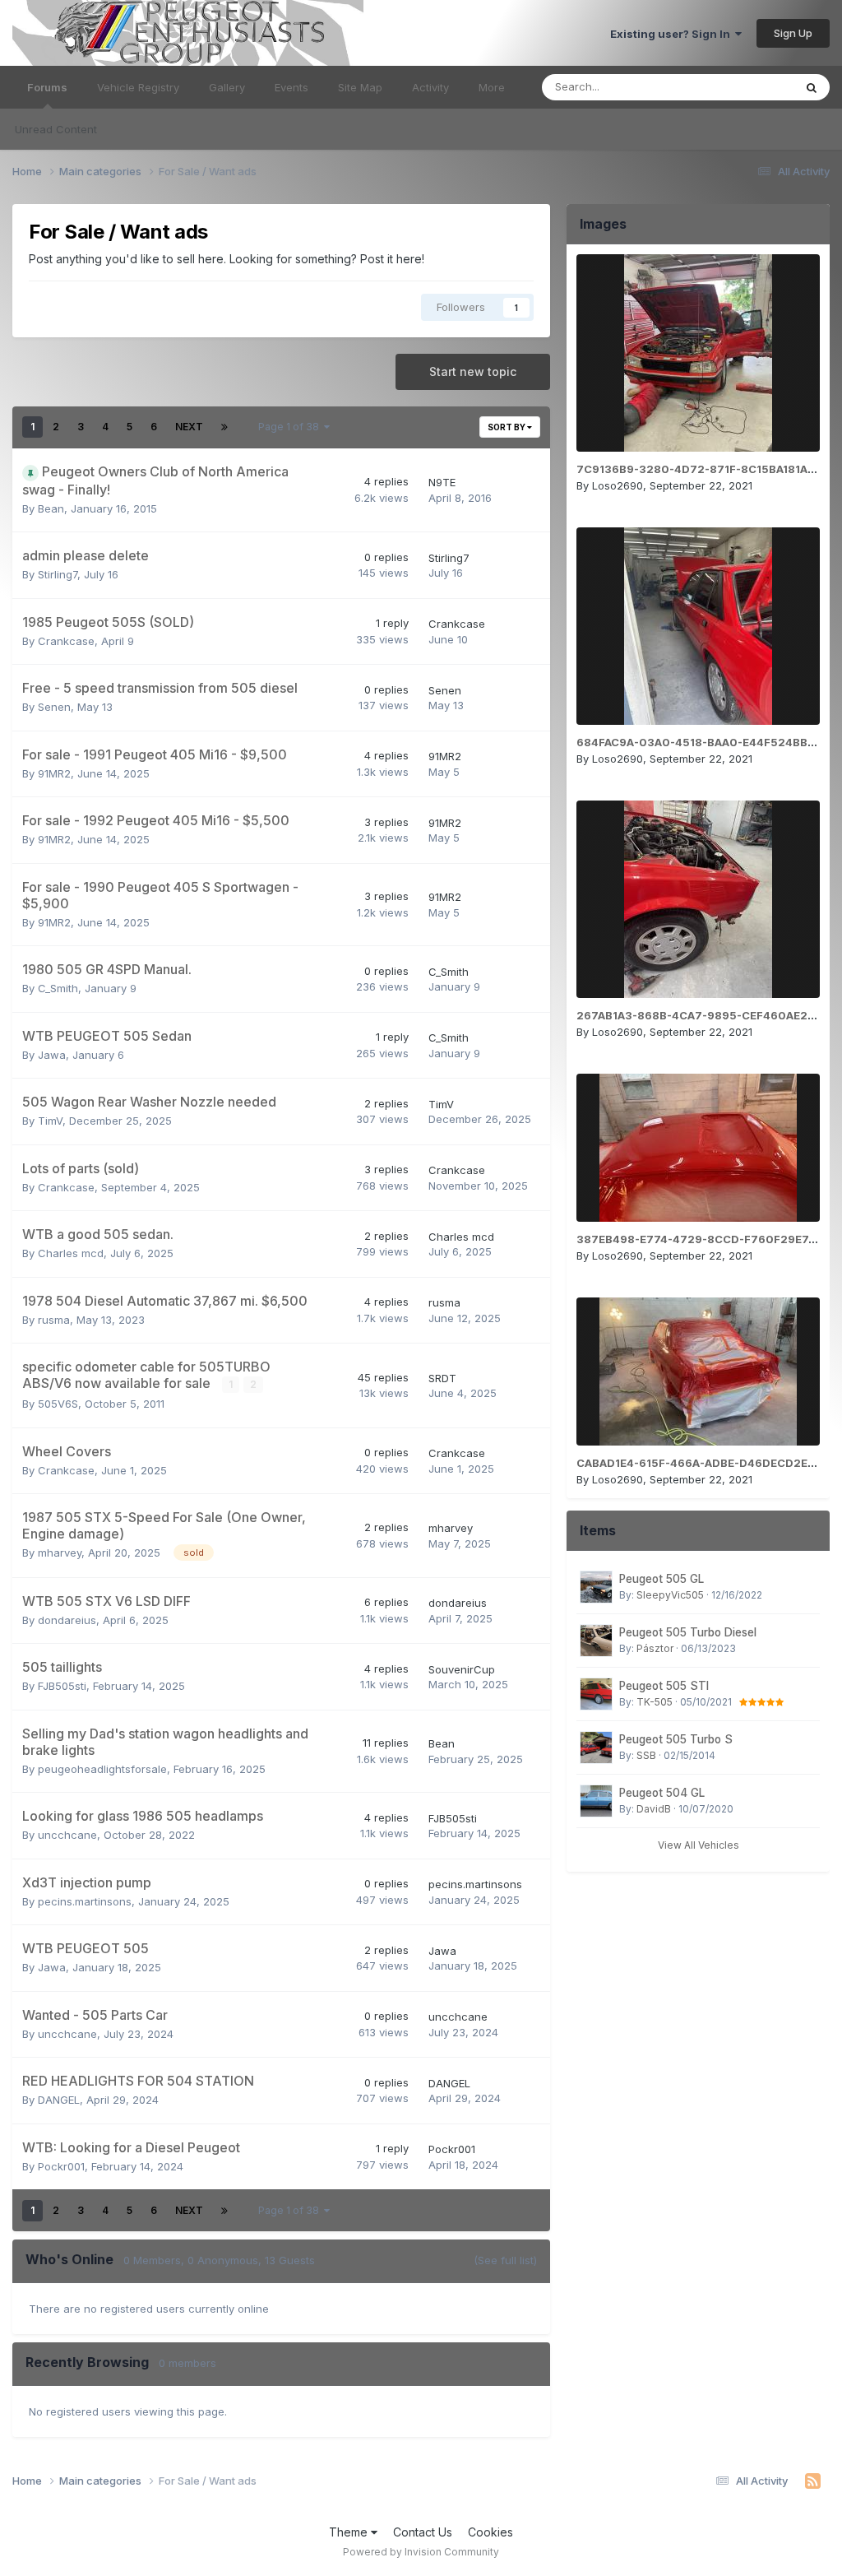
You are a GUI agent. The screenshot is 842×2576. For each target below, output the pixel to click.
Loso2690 (618, 485)
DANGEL (59, 2100)
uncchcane (67, 1835)
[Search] (812, 87)
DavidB (654, 1809)
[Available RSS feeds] (813, 2481)
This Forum (744, 87)
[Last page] (224, 427)
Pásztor (655, 1648)
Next (189, 427)
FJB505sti (62, 1686)
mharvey (60, 1553)
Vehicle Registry (138, 87)
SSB (646, 1755)
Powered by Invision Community (421, 2552)
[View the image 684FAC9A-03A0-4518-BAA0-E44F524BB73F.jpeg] (698, 626)
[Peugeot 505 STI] (596, 1694)
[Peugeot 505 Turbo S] (596, 1748)
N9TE (442, 482)
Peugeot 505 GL (662, 1579)
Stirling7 (58, 574)
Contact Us (423, 2532)
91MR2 (54, 773)
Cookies (490, 2532)
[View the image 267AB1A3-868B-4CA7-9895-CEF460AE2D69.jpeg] (698, 899)
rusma (54, 1320)
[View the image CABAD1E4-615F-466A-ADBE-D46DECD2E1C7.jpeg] (698, 1372)
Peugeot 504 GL (662, 1793)
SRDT (442, 1378)
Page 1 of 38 (291, 427)
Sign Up (793, 33)
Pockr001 (61, 2166)
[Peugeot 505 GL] (596, 1587)
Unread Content (56, 129)
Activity (430, 87)
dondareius (67, 1620)
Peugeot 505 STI (664, 1686)
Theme (350, 2532)
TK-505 (655, 1702)
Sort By (507, 427)
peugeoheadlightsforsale (102, 1769)
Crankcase (66, 641)
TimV (50, 1121)
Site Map (360, 87)
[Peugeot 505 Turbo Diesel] (596, 1641)
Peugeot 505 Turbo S (676, 1739)
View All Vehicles (699, 1845)
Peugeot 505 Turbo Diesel (688, 1632)
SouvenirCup (462, 1669)
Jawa (52, 1055)
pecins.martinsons (85, 1901)
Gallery (227, 87)
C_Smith (58, 988)
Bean (51, 508)
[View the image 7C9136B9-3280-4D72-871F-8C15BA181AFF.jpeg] (698, 353)
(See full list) (505, 2260)
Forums (47, 87)
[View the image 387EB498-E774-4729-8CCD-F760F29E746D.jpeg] (698, 1148)
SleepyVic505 (670, 1595)
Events (291, 87)
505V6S (58, 1404)
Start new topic (473, 371)
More (492, 87)
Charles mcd (71, 1253)
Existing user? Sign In (673, 34)
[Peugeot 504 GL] (596, 1801)
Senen (54, 707)
